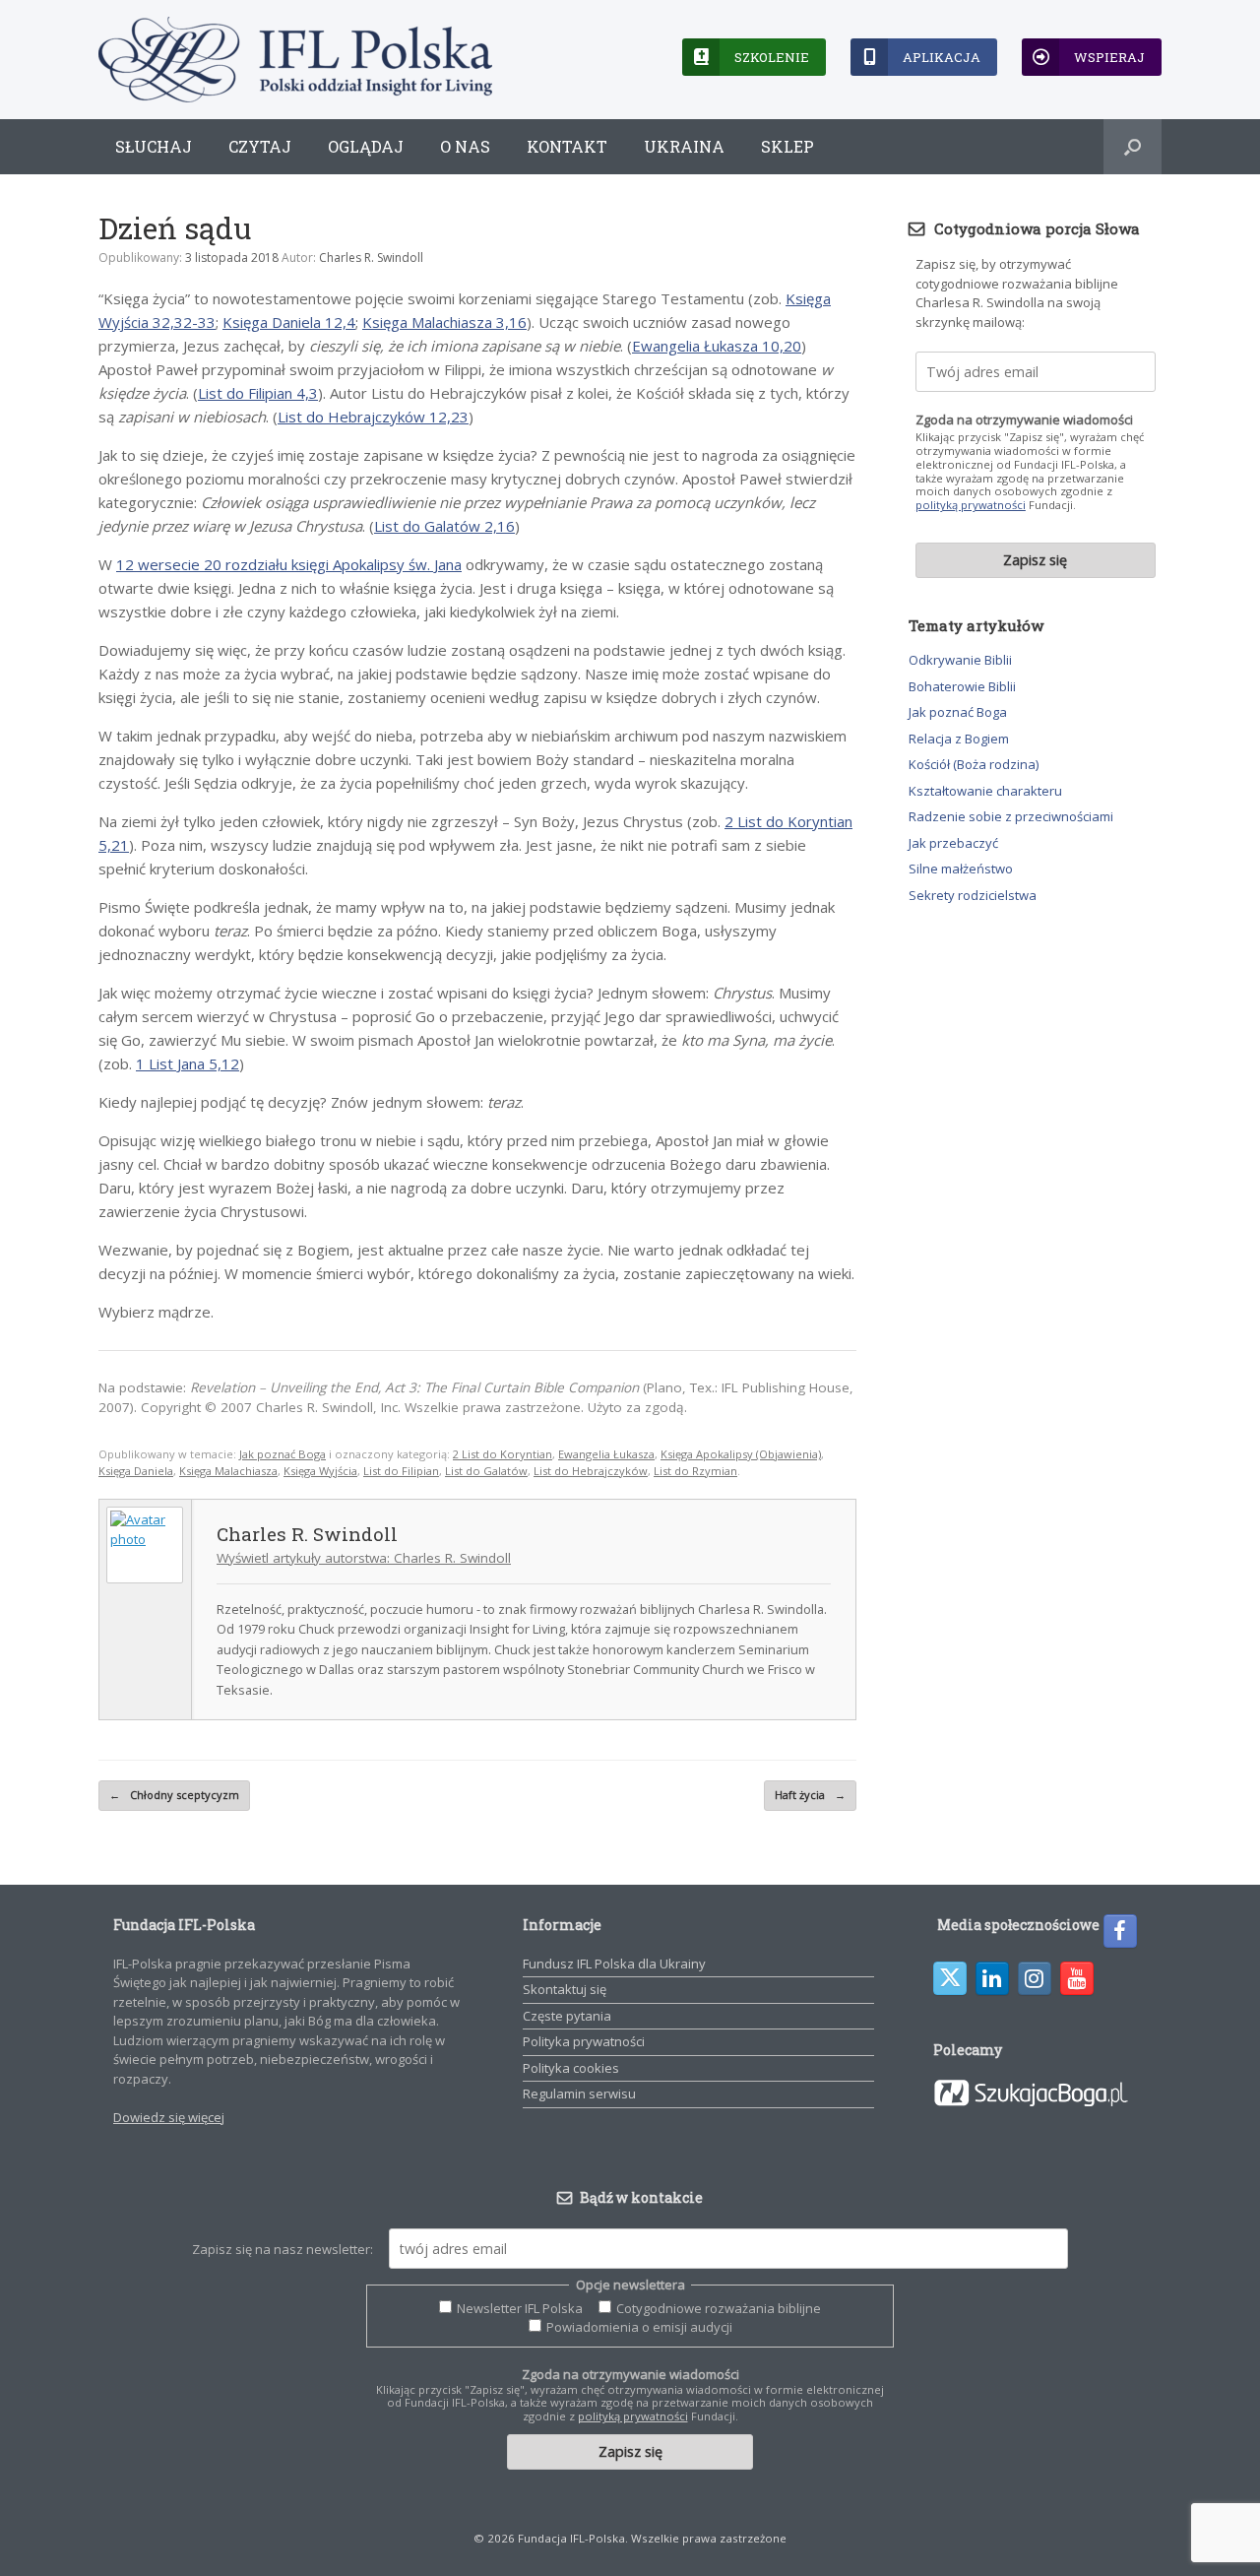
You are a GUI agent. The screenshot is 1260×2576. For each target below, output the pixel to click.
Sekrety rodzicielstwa (973, 895)
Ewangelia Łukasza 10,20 (717, 346)
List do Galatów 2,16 (444, 526)
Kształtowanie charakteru (985, 791)
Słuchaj (154, 146)
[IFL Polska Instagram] (1035, 1978)
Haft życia (810, 1795)
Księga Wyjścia (320, 1471)
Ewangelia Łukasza (606, 1454)
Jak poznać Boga (283, 1454)
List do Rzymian (695, 1471)
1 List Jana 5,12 (188, 1063)
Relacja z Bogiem (959, 739)
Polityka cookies (571, 2068)
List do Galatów (486, 1471)
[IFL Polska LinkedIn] (992, 1978)
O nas (465, 146)
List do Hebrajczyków (591, 1471)
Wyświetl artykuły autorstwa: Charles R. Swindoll (364, 1558)
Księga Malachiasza (228, 1471)
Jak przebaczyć (953, 843)
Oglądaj (366, 146)
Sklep (787, 146)
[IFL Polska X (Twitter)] (950, 1978)
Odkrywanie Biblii (960, 660)
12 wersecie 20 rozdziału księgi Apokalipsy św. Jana (289, 564)
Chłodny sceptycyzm (174, 1795)
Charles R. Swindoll (371, 258)
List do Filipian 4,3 (258, 393)
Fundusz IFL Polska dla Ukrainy (614, 1964)
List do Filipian (401, 1471)
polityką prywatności (971, 505)
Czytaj (260, 146)
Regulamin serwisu (579, 2093)
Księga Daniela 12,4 (289, 322)
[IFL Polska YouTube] (1077, 1978)
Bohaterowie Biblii (962, 686)
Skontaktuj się (565, 1989)
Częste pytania (567, 2016)
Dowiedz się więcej (169, 2117)
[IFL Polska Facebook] (1120, 1931)
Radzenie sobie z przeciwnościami (1011, 816)
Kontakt (567, 146)
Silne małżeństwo (961, 869)
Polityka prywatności (584, 2041)
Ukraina (684, 146)
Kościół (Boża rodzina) (974, 764)
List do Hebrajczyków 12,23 (373, 417)
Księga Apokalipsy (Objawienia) (741, 1454)
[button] (1133, 147)
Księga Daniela (136, 1471)
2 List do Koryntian (503, 1454)
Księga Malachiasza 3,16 (444, 322)
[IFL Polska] (295, 60)
